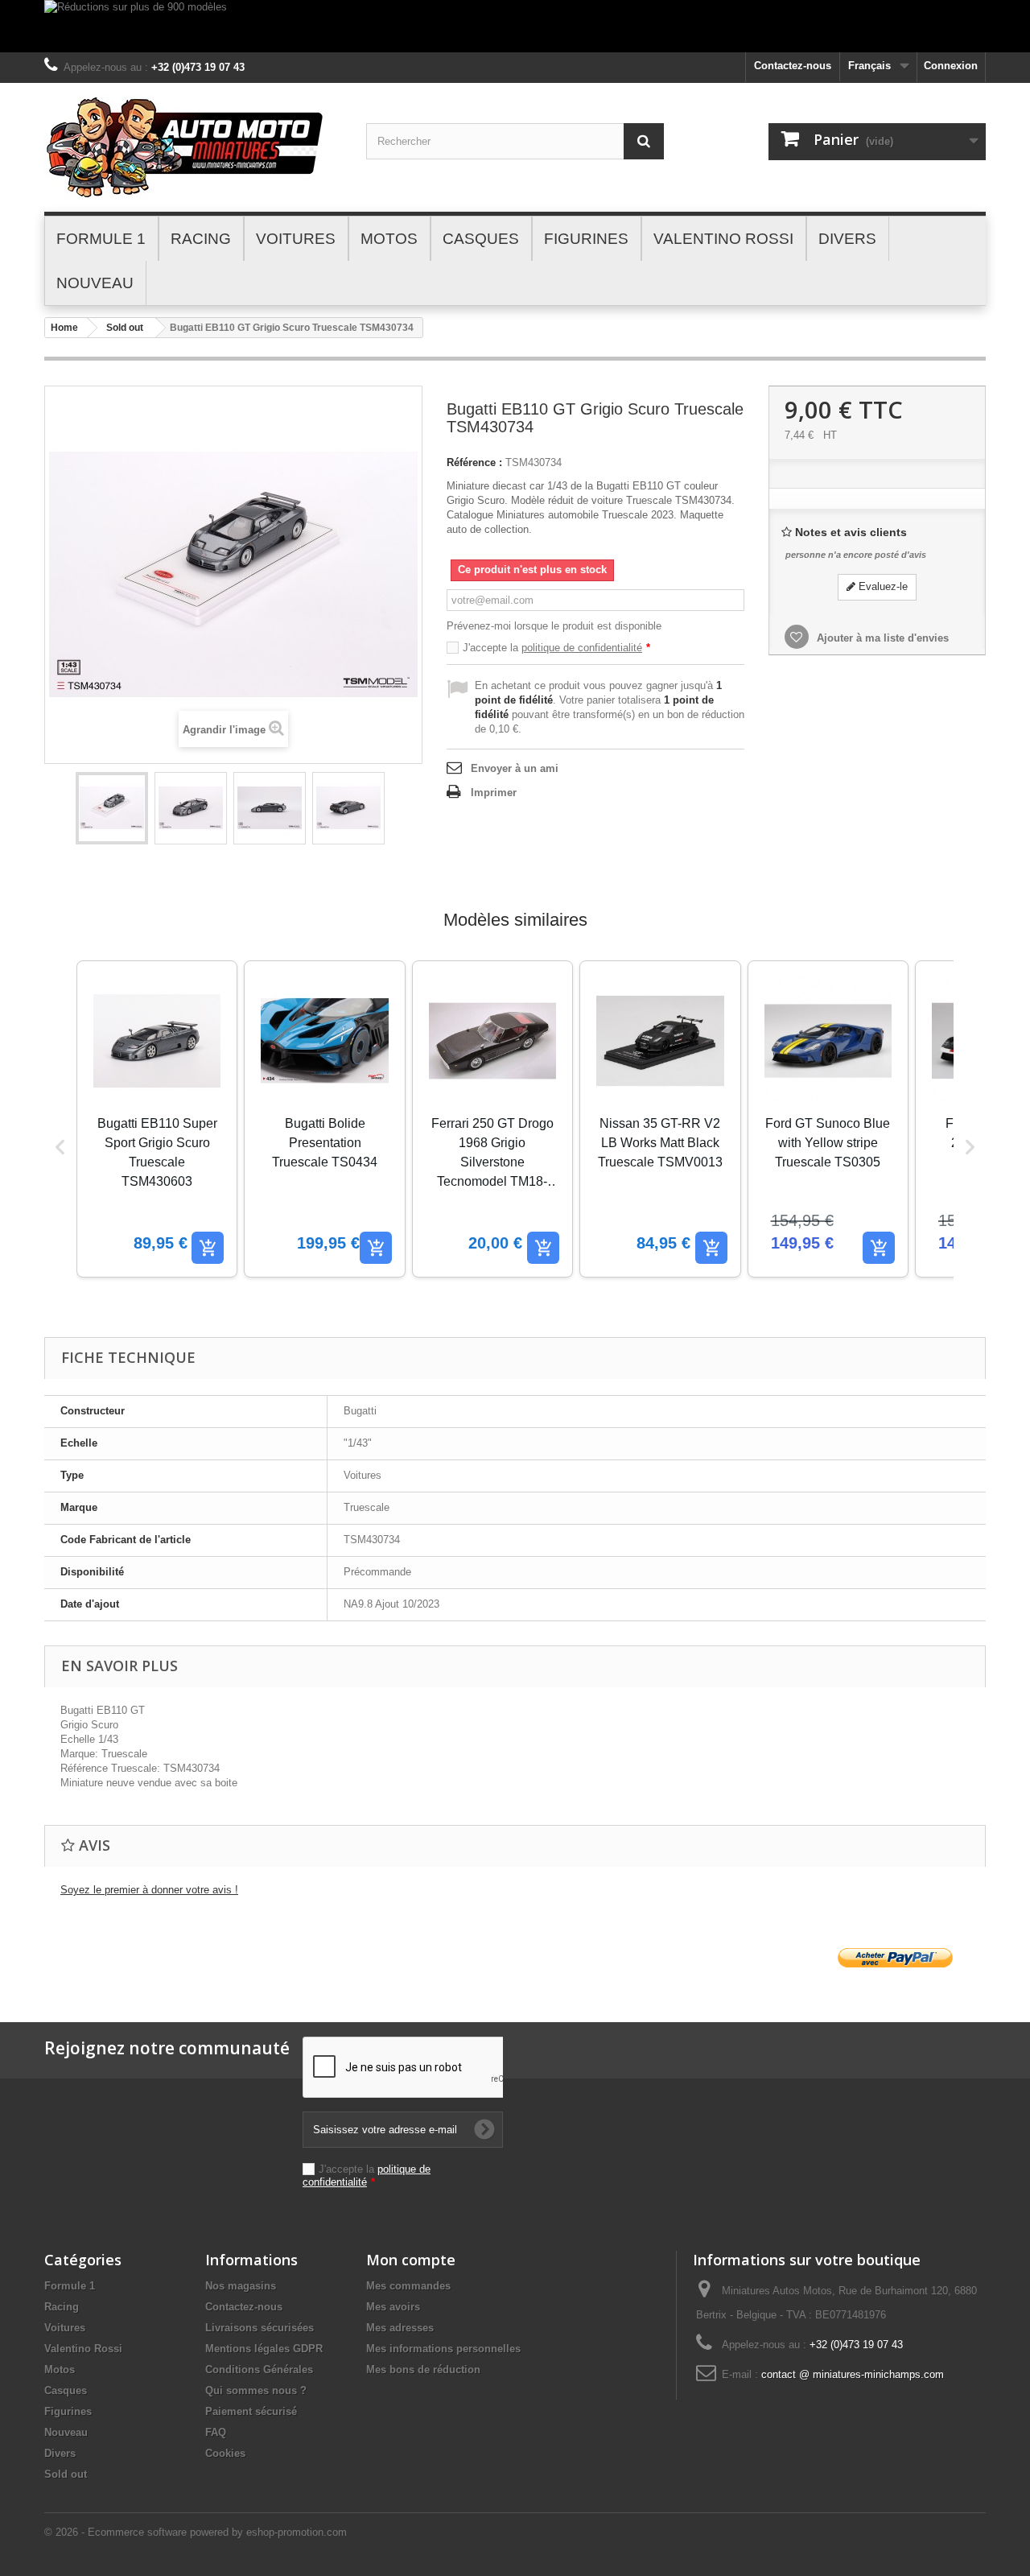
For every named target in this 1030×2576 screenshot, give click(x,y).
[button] (60, 1147)
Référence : (474, 462)
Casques (66, 2390)
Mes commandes (408, 2286)
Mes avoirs (393, 2307)
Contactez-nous (793, 66)
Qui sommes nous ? (256, 2390)
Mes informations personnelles (443, 2349)
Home (64, 328)
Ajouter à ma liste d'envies (881, 638)
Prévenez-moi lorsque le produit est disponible (554, 626)
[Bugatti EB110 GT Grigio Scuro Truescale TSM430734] (112, 808)
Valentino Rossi (83, 2349)
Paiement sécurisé (251, 2411)
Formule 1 (70, 2286)
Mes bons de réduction (423, 2370)
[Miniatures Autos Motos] (193, 147)
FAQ (216, 2432)
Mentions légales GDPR (264, 2349)
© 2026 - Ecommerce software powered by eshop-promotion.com (196, 2532)
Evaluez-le (882, 586)
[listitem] (157, 1119)
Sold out (125, 328)
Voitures (65, 2328)
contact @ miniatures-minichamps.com (853, 2374)
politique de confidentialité (582, 648)
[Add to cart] (208, 1248)
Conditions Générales (259, 2370)
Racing (62, 2307)
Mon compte (411, 2260)
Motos (60, 2370)
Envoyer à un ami (515, 768)
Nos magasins (241, 2286)
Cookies (225, 2453)
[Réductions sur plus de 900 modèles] (515, 26)
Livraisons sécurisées (260, 2328)
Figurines (68, 2411)
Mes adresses (400, 2328)
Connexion (951, 66)
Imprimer (494, 793)
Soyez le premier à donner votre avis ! (149, 1890)
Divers (60, 2453)
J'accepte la (556, 648)
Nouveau (66, 2432)
